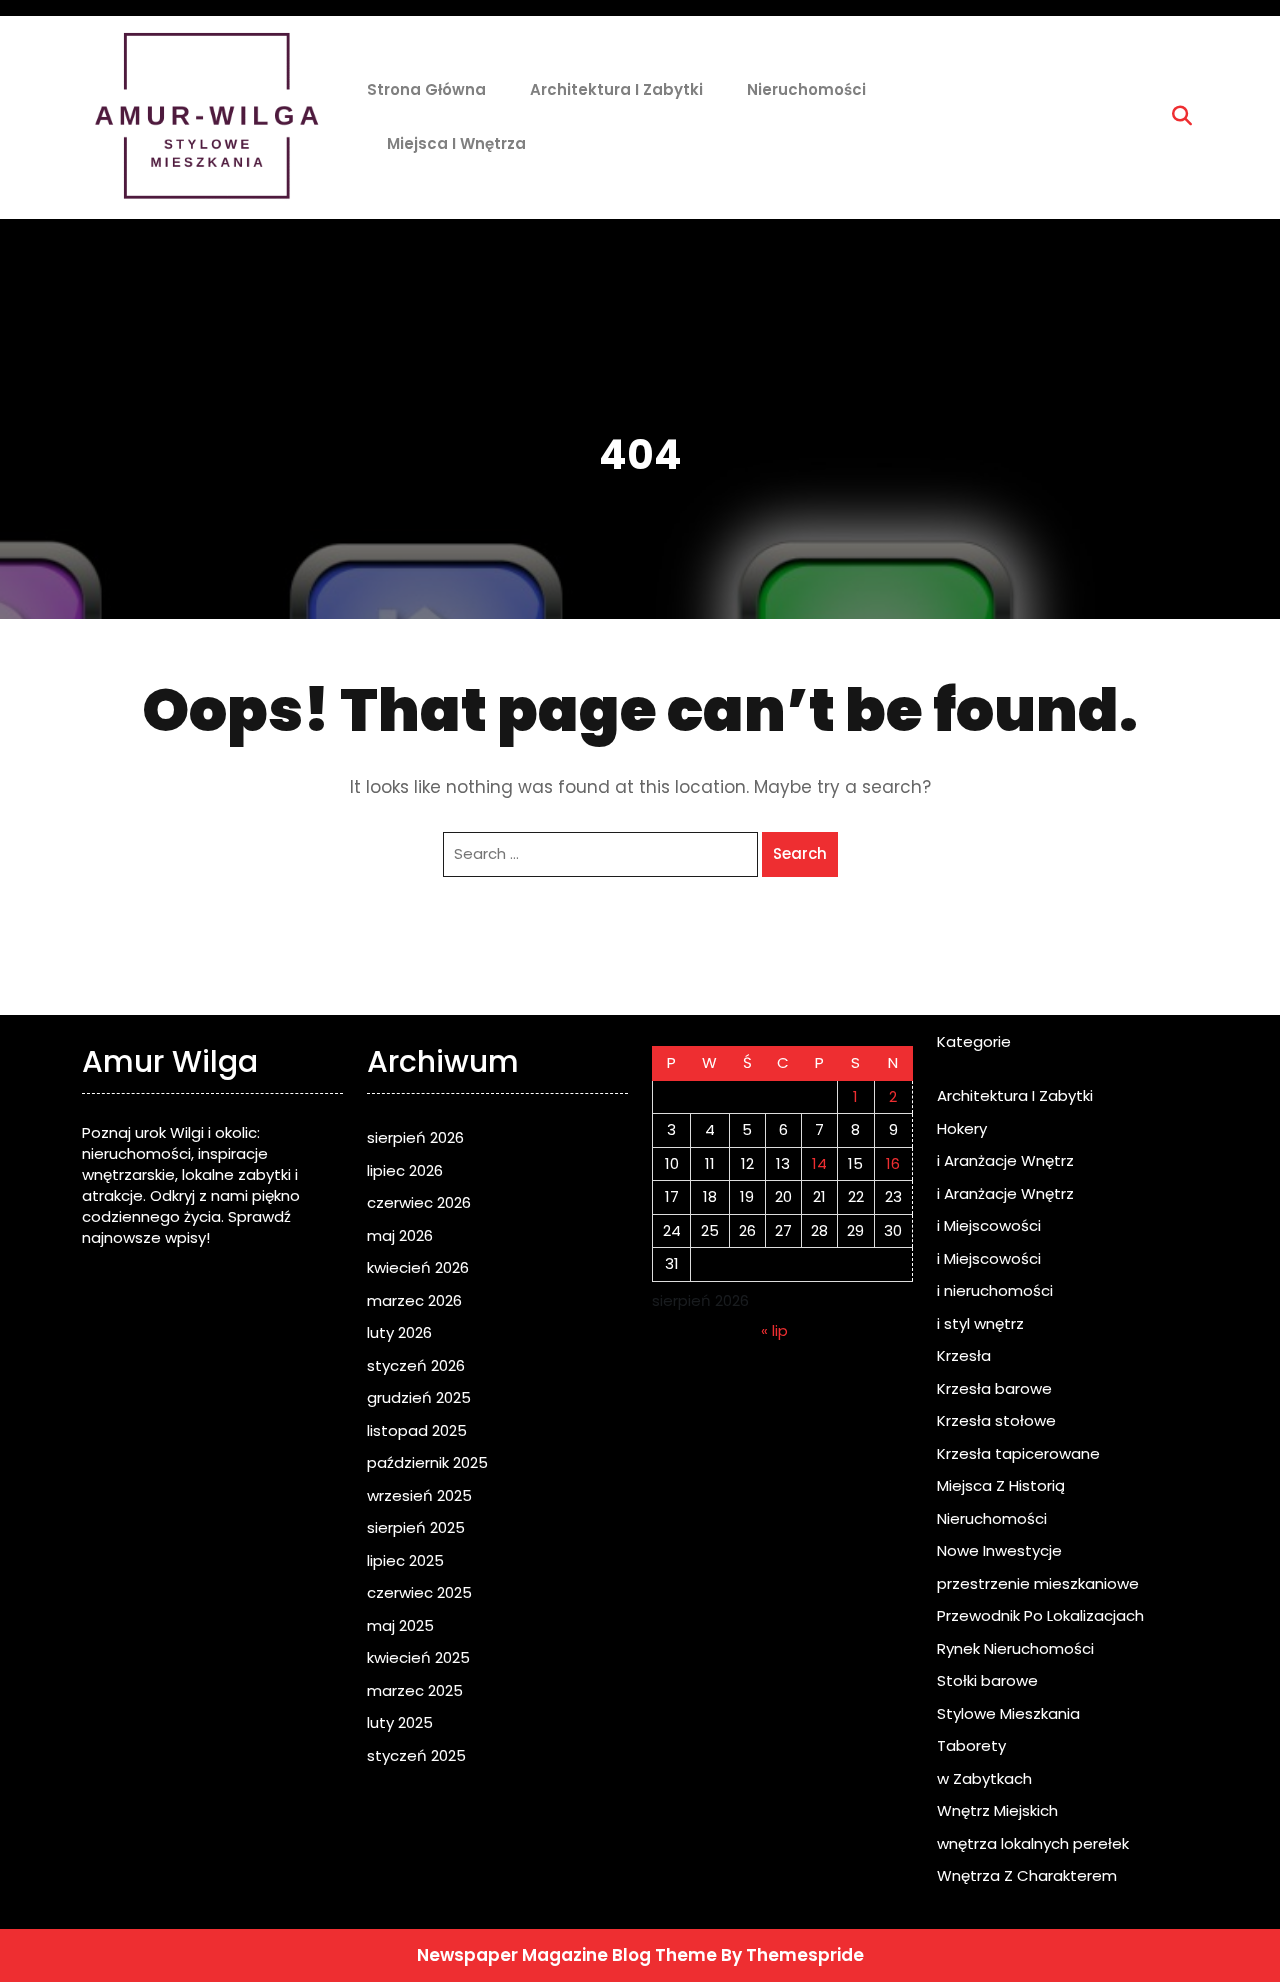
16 (893, 1163)
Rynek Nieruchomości (1015, 1648)
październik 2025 (427, 1462)
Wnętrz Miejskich (997, 1810)
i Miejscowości (989, 1225)
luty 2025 (400, 1722)
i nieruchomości (995, 1290)
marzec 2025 (415, 1690)
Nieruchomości (806, 89)
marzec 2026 (414, 1300)
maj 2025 (400, 1625)
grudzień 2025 (419, 1397)
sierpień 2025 (416, 1527)
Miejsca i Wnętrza (456, 143)
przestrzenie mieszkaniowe (1038, 1583)
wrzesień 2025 (419, 1495)
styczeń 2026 (416, 1365)
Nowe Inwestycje (999, 1550)
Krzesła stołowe (996, 1420)
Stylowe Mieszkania (1008, 1713)
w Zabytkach (984, 1778)
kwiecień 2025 (418, 1657)
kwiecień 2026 (418, 1267)
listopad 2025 (417, 1430)
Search (800, 853)
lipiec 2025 (405, 1560)
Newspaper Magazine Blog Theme (567, 1955)
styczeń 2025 (416, 1755)
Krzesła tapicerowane (1018, 1453)
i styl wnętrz (980, 1323)
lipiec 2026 (405, 1170)
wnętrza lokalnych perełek (1033, 1843)
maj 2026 (400, 1235)
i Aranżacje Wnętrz (1005, 1160)
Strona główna (426, 89)
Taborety (971, 1745)
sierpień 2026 (415, 1137)
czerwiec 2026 (419, 1202)
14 (819, 1163)
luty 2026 (399, 1332)
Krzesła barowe (994, 1388)
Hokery (962, 1128)
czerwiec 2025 (419, 1592)
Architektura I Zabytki (616, 89)
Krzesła (964, 1355)
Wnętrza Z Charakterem (1027, 1875)
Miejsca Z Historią (1001, 1485)
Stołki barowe (987, 1680)
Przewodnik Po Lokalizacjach (1040, 1615)
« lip (774, 1330)
